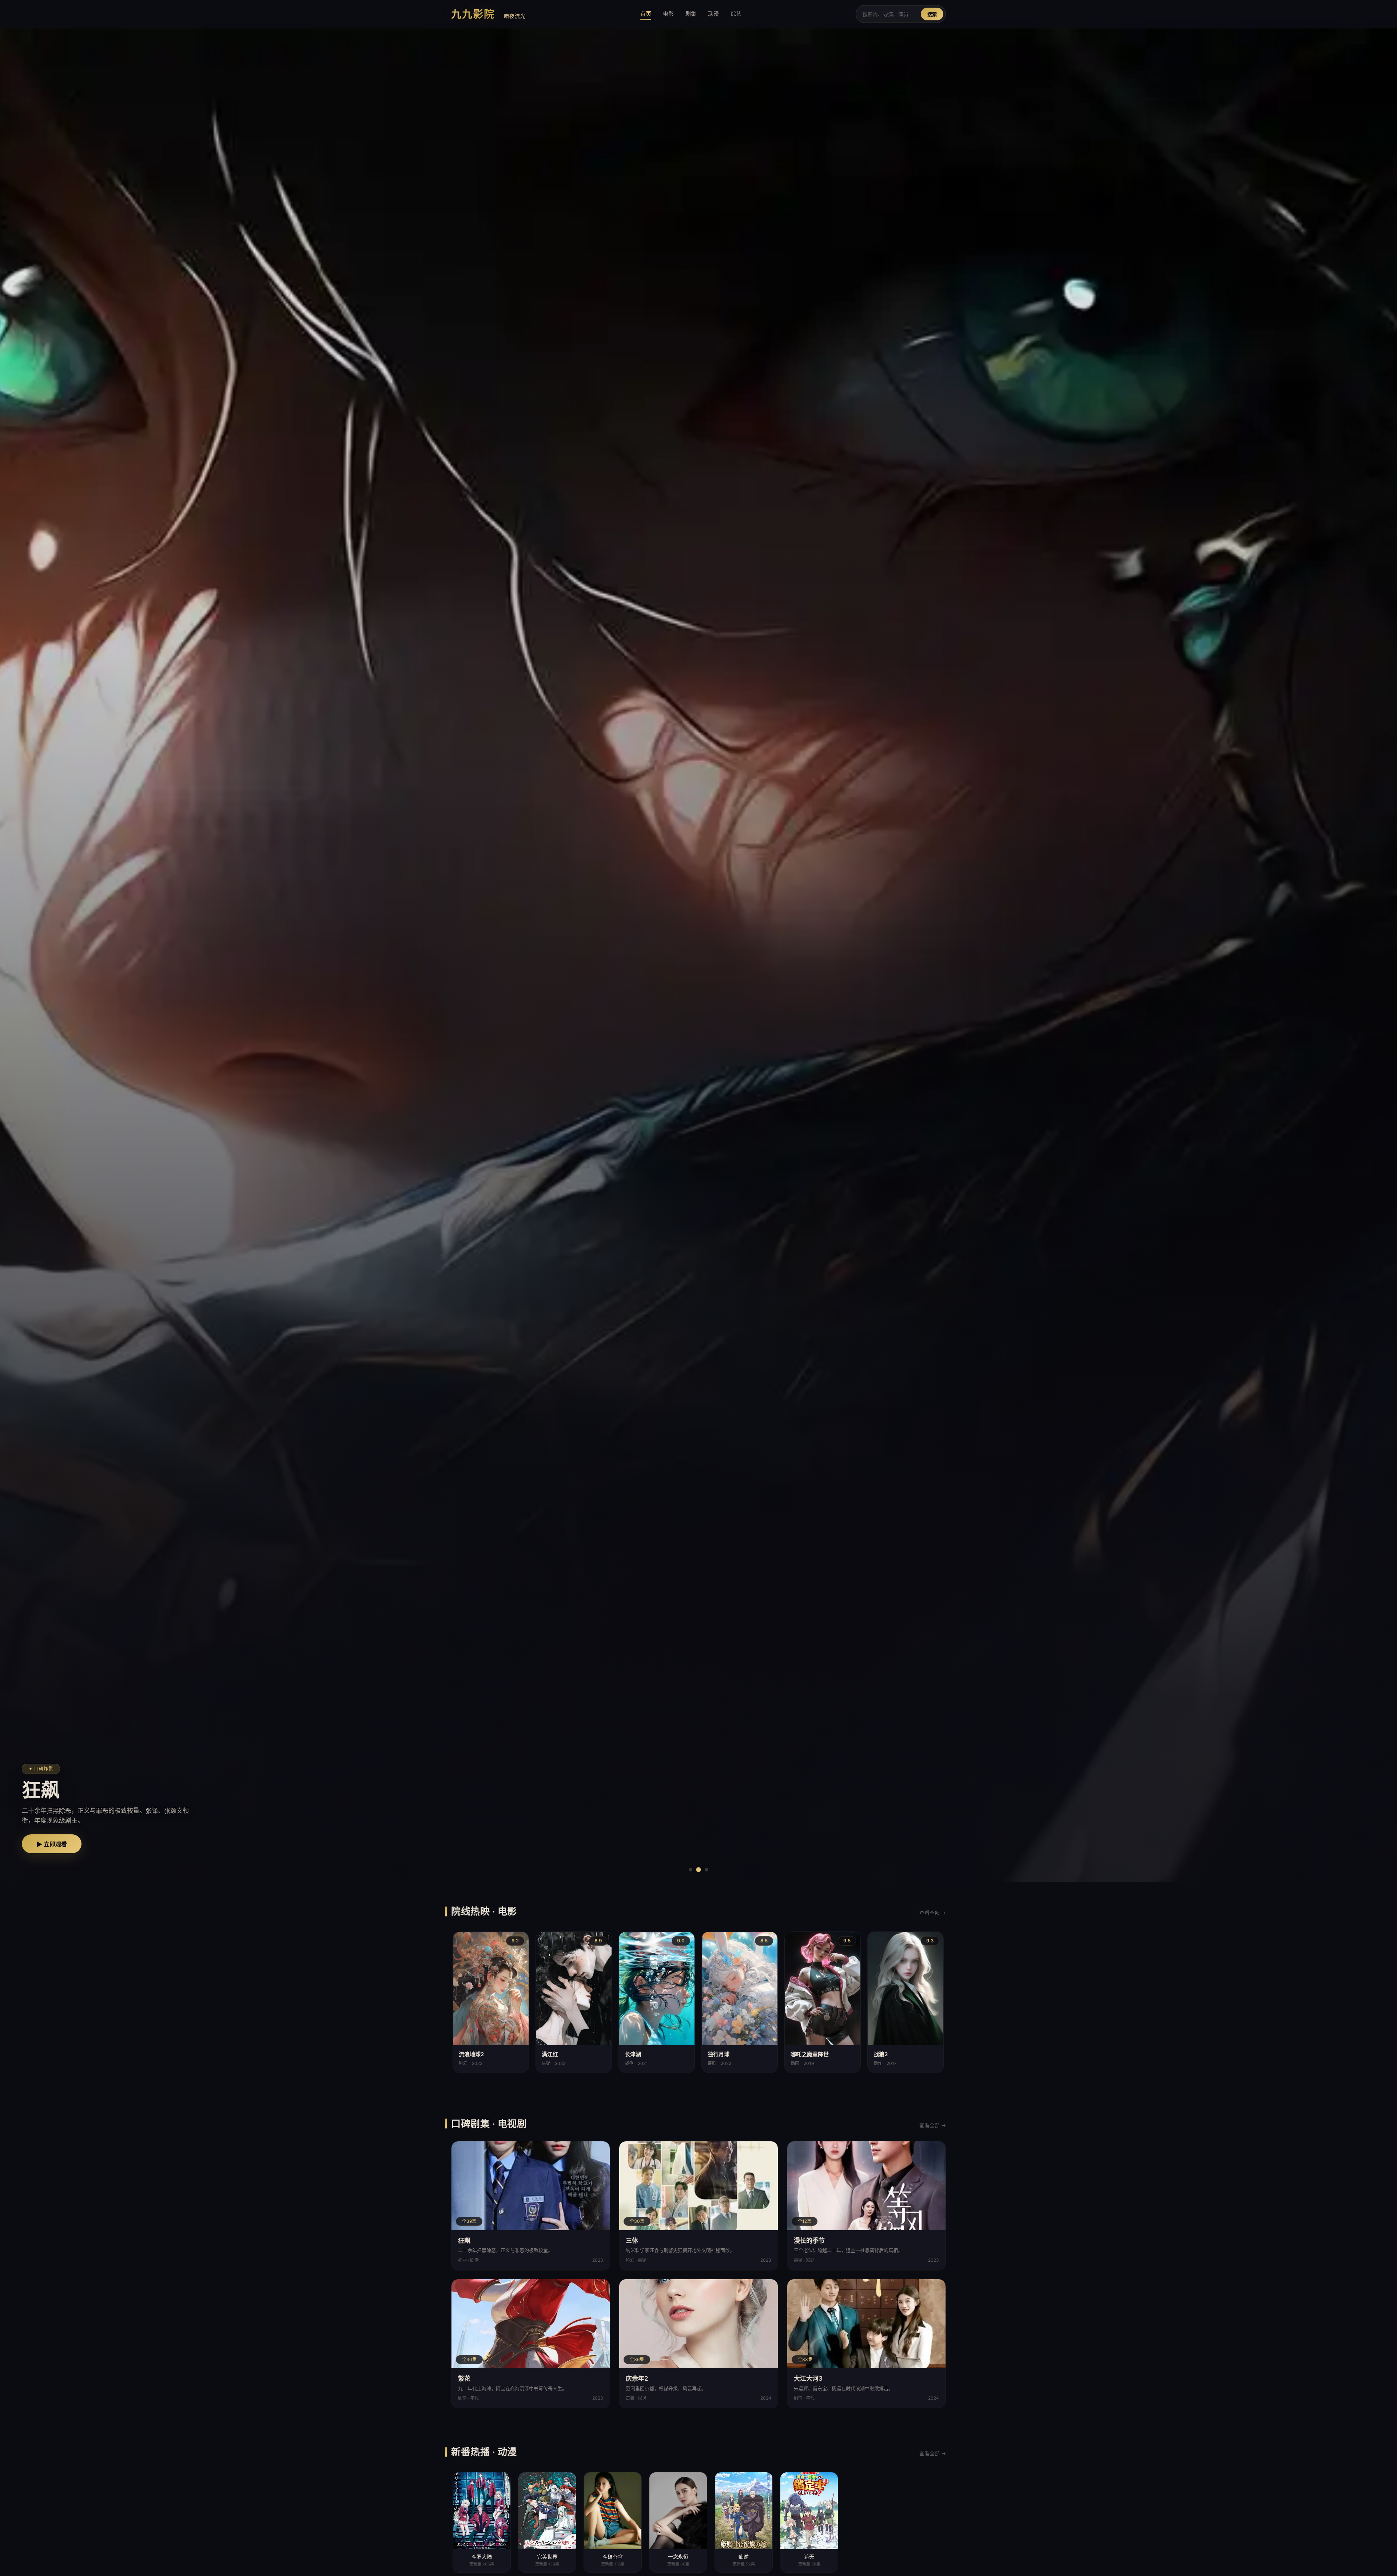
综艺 (736, 14)
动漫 (713, 14)
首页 (646, 14)
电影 (668, 14)
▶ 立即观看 (52, 1844)
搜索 (932, 14)
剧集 (691, 14)
